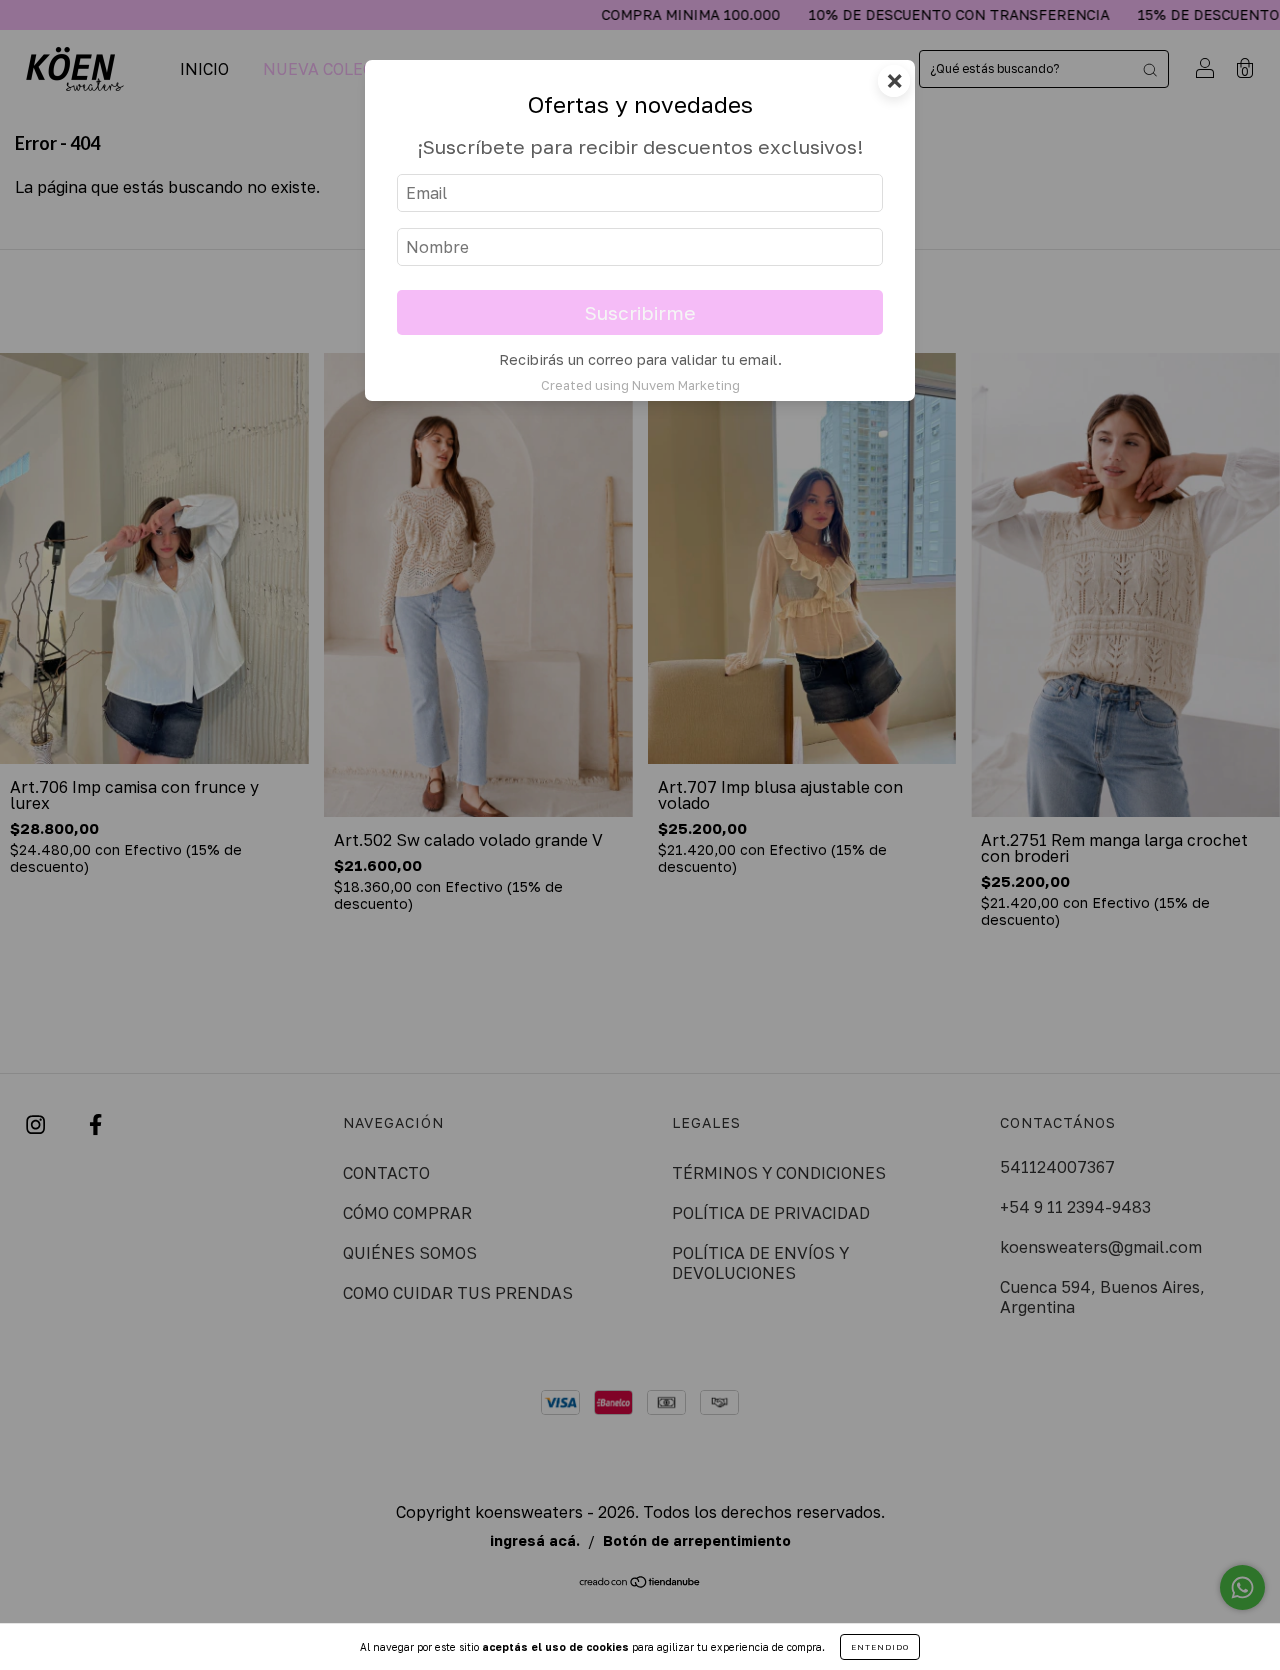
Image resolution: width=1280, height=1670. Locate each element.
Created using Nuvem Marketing (640, 385)
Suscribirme (640, 312)
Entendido (880, 1647)
